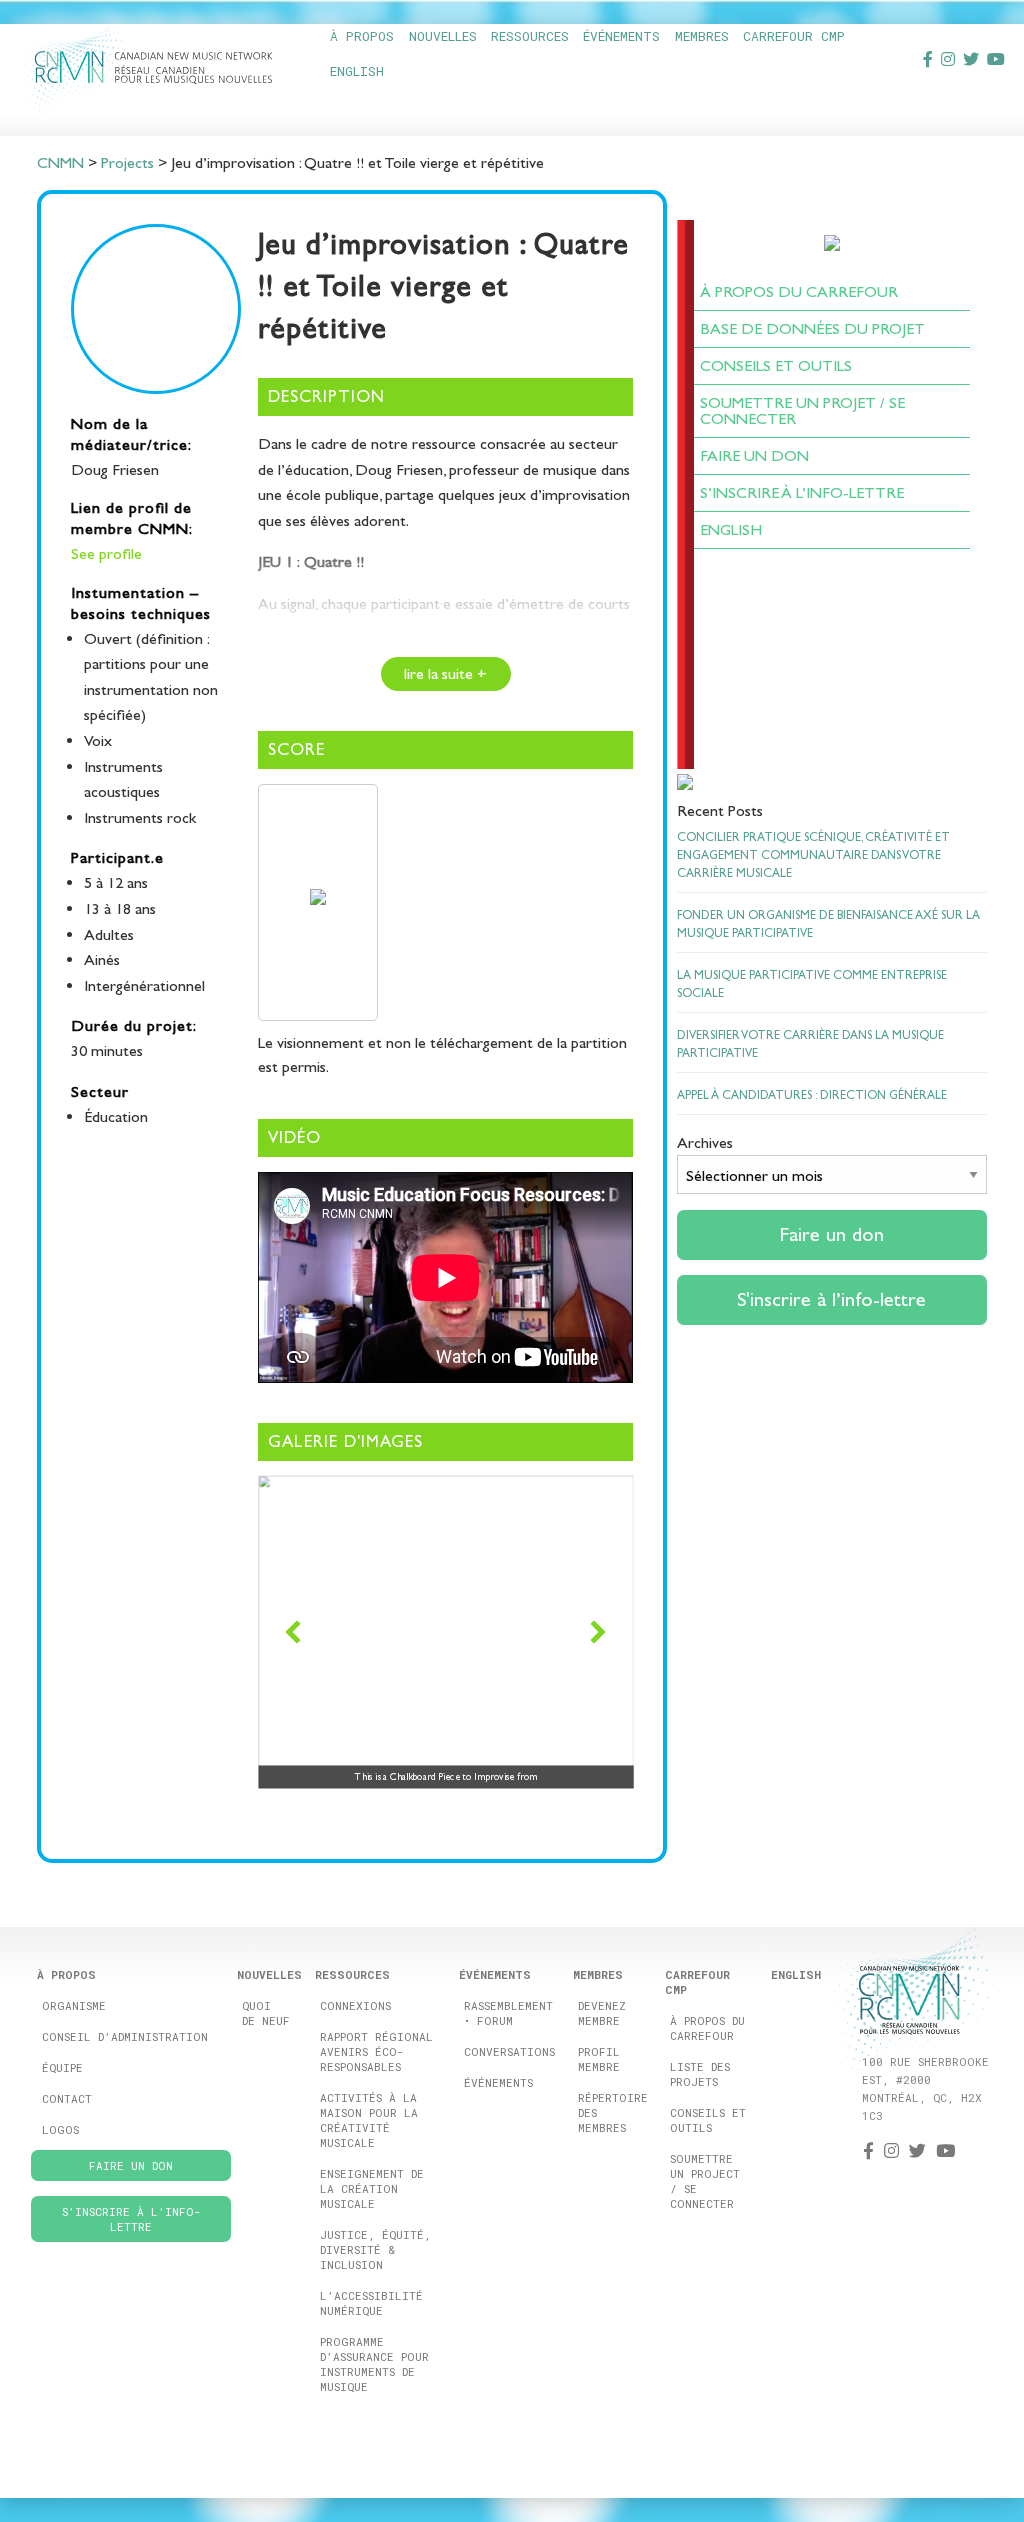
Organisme (74, 2005)
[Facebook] (928, 58)
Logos (60, 2129)
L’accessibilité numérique (371, 2303)
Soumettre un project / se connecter (705, 2181)
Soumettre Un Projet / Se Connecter (802, 410)
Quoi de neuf (266, 2013)
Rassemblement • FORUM (508, 2013)
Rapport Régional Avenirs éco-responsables (376, 2051)
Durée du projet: (134, 1025)
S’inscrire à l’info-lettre (802, 492)
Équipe (62, 2067)
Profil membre (599, 2059)
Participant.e (117, 857)
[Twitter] (971, 58)
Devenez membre (602, 2013)
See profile (106, 553)
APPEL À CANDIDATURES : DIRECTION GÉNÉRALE (812, 1095)
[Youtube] (996, 58)
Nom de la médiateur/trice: (131, 434)
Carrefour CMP (794, 36)
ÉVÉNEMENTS (621, 36)
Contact (67, 2098)
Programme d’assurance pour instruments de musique (374, 2364)
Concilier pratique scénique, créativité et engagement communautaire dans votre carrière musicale (813, 855)
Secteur (100, 1091)
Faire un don (754, 455)
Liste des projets (700, 2074)
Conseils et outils (708, 2120)
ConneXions (355, 2005)
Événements (498, 2082)
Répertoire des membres (613, 2112)
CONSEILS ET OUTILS (776, 365)
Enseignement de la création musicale (372, 2188)
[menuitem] (361, 36)
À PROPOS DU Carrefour (799, 291)
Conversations (509, 2051)
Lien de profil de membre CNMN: (132, 518)
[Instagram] (948, 58)
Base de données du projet (812, 328)
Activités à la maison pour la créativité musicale (369, 2120)
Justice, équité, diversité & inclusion (375, 2249)
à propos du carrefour (707, 2028)
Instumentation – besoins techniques (141, 603)
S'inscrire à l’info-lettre (831, 1299)
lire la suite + (445, 673)
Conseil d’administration (125, 2036)
